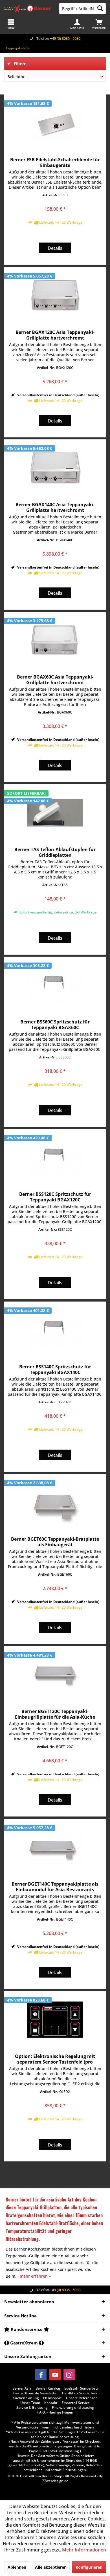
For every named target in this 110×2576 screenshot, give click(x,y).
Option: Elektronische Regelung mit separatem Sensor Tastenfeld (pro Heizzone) (55, 2059)
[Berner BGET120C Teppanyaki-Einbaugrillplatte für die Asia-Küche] (55, 1675)
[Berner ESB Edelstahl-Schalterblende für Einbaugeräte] (55, 123)
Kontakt (51, 2403)
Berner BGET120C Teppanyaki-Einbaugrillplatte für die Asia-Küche (55, 1714)
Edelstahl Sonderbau (81, 2388)
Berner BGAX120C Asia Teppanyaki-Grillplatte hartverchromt (55, 335)
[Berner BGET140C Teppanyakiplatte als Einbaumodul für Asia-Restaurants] (55, 1847)
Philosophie (52, 2398)
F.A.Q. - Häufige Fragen (55, 2412)
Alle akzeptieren (51, 2567)
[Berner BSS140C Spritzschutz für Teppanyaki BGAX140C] (55, 1330)
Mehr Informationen (84, 2550)
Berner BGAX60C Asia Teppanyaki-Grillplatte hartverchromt (55, 680)
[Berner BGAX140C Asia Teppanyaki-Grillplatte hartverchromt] (55, 468)
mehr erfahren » (35, 2276)
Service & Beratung (32, 2408)
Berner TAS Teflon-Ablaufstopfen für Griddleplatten (55, 852)
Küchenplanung (26, 2398)
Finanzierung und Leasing (73, 2408)
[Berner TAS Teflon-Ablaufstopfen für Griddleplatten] (55, 813)
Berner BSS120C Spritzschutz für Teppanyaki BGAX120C (55, 1197)
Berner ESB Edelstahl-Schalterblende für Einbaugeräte (55, 162)
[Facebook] (41, 2375)
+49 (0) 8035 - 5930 (65, 38)
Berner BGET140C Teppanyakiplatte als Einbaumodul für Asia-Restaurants (55, 1887)
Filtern (20, 64)
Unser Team (30, 2403)
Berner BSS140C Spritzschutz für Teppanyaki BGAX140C (55, 1370)
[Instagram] (69, 2375)
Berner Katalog (48, 2388)
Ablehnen (17, 2567)
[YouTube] (55, 2375)
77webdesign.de (55, 2481)
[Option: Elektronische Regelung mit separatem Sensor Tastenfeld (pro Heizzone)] (55, 2020)
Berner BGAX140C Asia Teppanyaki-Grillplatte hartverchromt (55, 507)
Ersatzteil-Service (76, 2403)
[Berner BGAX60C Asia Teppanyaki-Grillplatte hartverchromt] (55, 640)
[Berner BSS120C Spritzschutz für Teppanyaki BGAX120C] (55, 1157)
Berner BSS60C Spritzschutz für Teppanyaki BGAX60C (55, 1025)
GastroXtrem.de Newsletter (36, 2393)
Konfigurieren (89, 2567)
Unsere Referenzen (82, 2398)
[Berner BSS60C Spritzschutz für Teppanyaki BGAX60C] (55, 985)
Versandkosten (28, 2427)
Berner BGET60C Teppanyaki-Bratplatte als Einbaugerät (55, 1542)
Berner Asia (22, 2388)
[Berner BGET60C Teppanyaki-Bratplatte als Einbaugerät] (55, 1502)
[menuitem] (99, 24)
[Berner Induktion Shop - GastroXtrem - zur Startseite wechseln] (27, 8)
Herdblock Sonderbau (80, 2393)
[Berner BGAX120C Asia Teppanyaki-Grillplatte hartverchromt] (55, 296)
